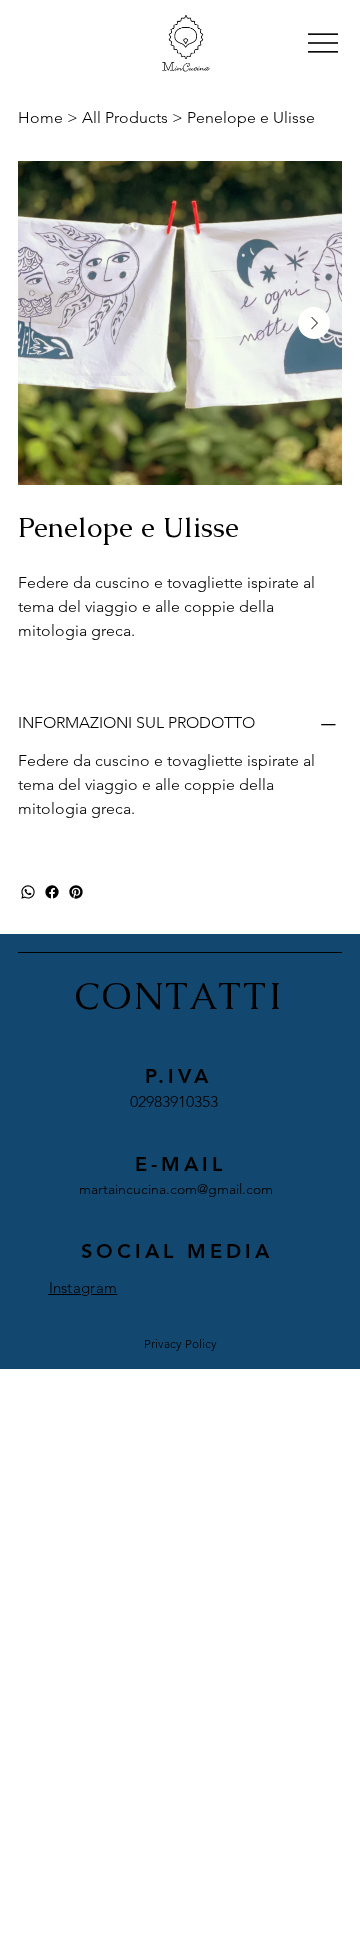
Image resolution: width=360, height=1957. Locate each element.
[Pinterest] (76, 892)
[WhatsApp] (28, 892)
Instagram (83, 1287)
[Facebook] (52, 892)
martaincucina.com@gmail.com (176, 1189)
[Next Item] (314, 323)
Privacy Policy (180, 1343)
